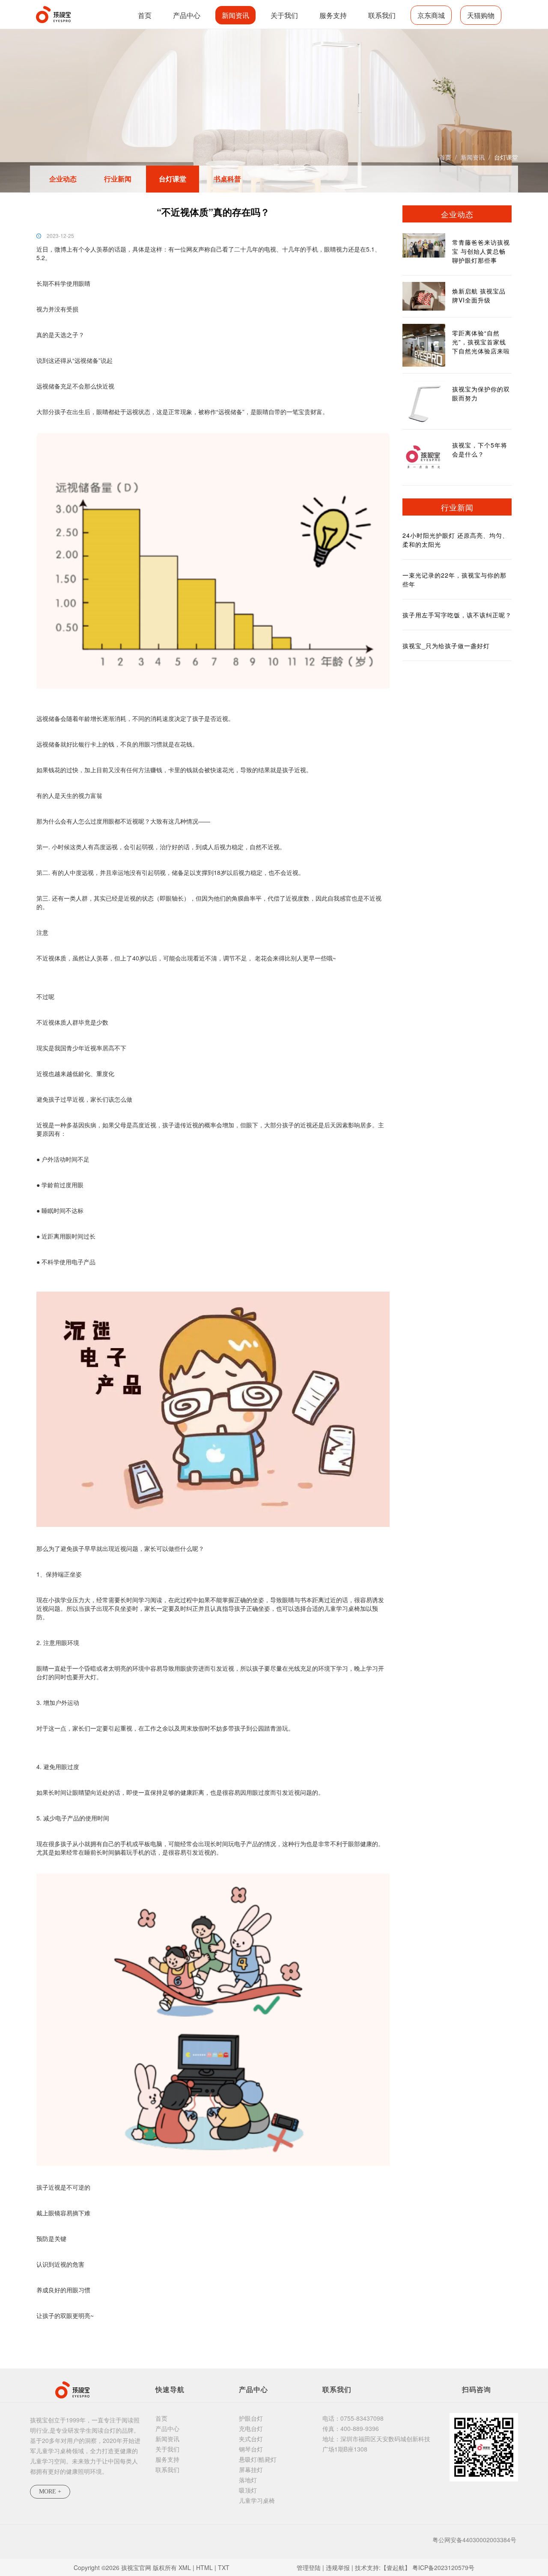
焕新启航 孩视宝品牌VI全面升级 (479, 295)
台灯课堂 (506, 157)
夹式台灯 (251, 2439)
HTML (204, 2567)
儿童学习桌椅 (257, 2500)
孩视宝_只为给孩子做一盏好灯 (446, 646)
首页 (145, 15)
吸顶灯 (248, 2490)
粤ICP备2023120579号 (443, 2567)
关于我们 (284, 15)
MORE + (50, 2492)
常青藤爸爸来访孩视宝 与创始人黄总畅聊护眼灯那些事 (481, 251)
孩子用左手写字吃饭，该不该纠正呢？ (457, 615)
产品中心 (187, 15)
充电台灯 (251, 2428)
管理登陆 (309, 2567)
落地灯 (248, 2480)
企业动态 (63, 179)
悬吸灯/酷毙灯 (258, 2459)
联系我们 (382, 15)
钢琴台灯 (251, 2449)
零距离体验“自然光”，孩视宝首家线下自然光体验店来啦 (481, 342)
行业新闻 (118, 179)
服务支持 (333, 15)
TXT (224, 2567)
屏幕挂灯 (251, 2469)
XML (185, 2567)
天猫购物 (481, 15)
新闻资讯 (235, 15)
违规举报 (338, 2567)
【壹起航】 (396, 2567)
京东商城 (431, 15)
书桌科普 (227, 179)
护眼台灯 (251, 2418)
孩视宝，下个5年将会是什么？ (480, 449)
